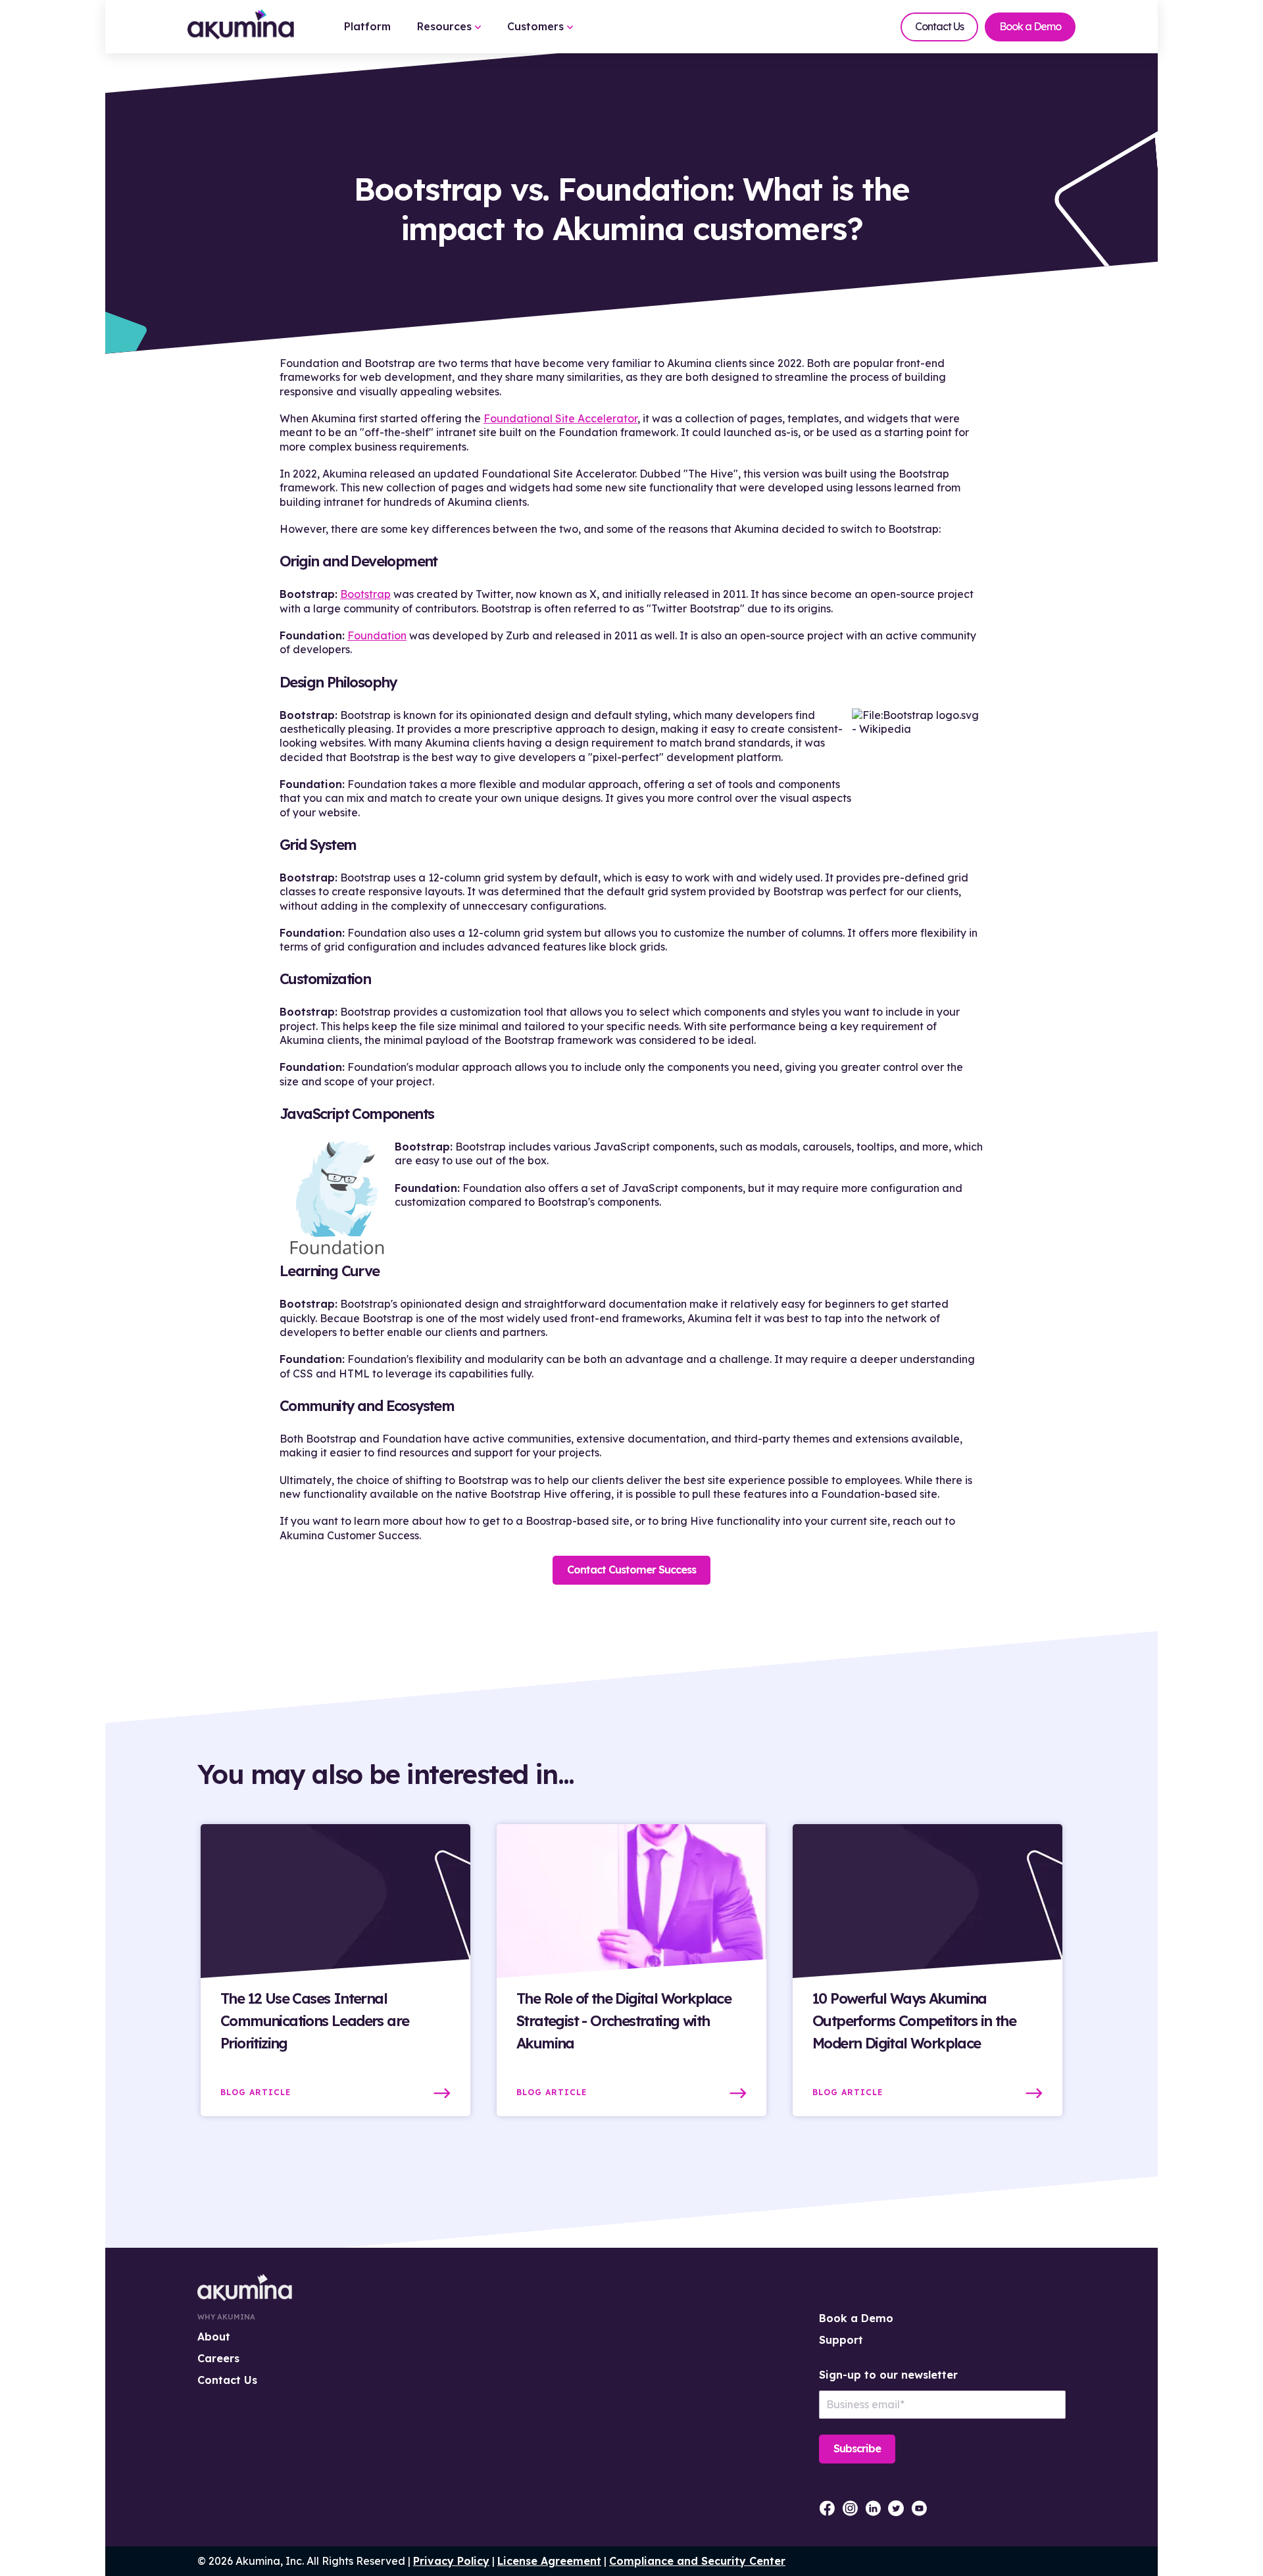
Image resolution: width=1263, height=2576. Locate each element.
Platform (367, 26)
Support (841, 2340)
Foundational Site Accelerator (560, 418)
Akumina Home (245, 2288)
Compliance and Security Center (697, 2561)
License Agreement (549, 2561)
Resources (446, 26)
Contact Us (939, 26)
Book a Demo (1030, 26)
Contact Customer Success (631, 1570)
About (214, 2337)
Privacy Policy (451, 2561)
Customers (537, 26)
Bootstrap (365, 594)
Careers (218, 2358)
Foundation (377, 635)
